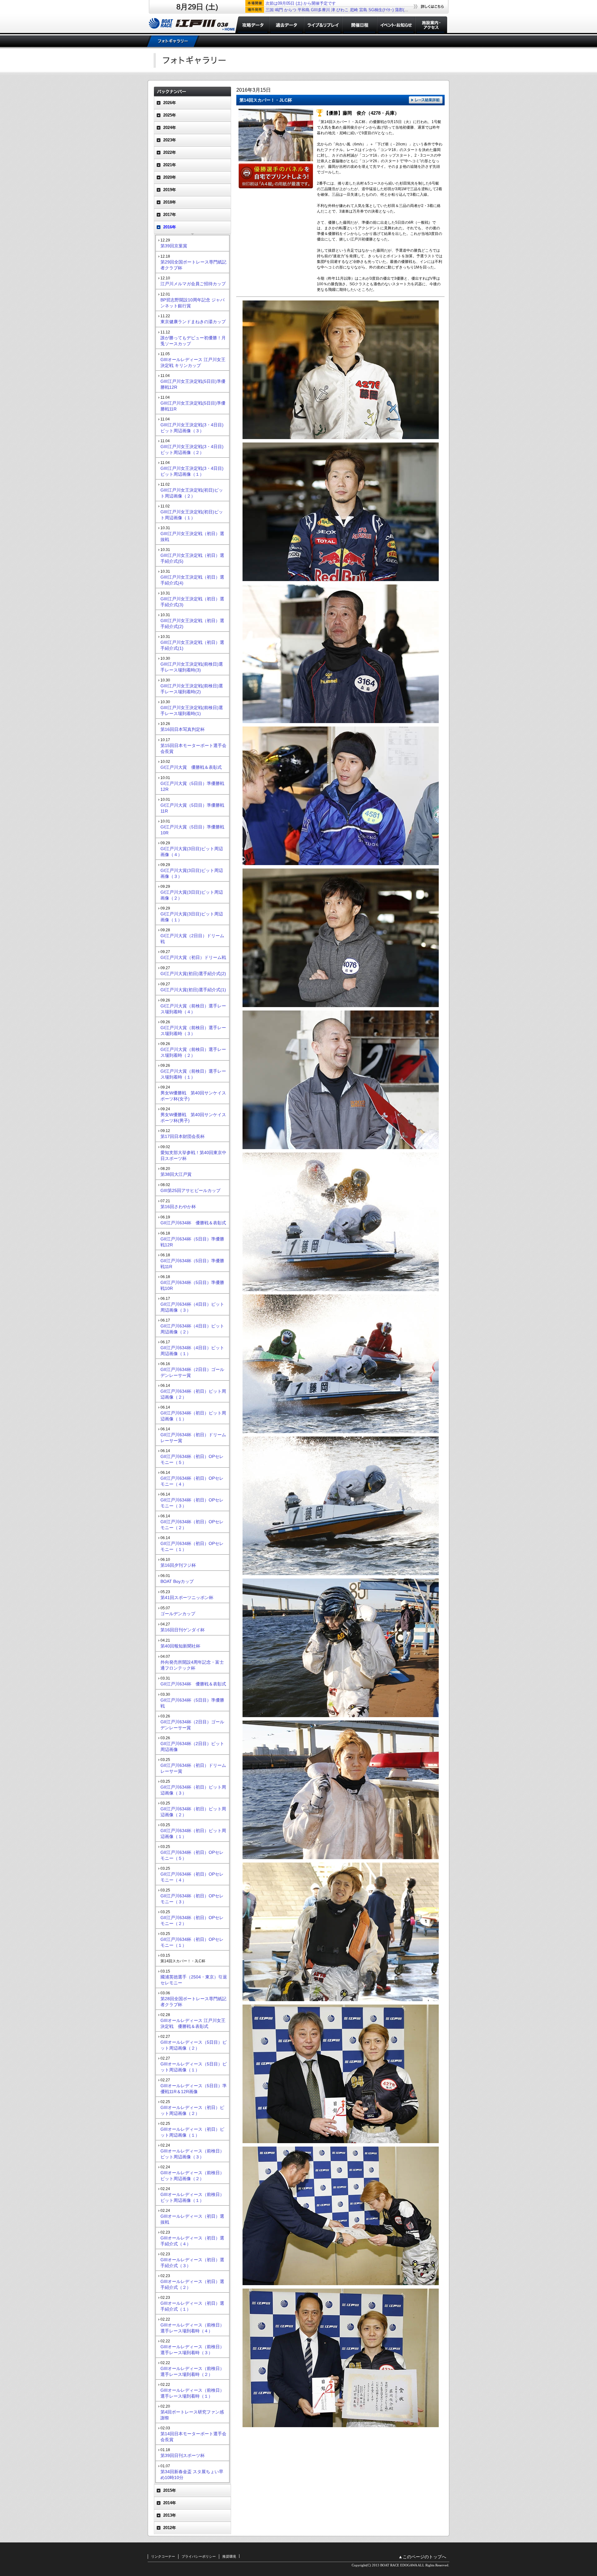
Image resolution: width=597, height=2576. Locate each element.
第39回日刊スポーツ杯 (183, 2455)
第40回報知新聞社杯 (180, 1646)
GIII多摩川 (320, 10)
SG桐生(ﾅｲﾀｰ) (381, 10)
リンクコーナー (163, 2556)
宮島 (363, 10)
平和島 (304, 10)
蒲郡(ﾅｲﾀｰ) (405, 10)
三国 (270, 10)
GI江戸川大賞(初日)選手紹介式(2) (193, 974)
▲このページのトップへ (422, 2557)
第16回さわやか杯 (178, 1207)
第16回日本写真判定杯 (183, 729)
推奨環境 (229, 2556)
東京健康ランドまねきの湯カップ (193, 322)
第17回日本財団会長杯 (183, 1136)
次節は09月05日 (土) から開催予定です (301, 3)
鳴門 (279, 10)
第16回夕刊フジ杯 (178, 1565)
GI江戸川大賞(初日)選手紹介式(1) (193, 990)
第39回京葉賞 (174, 246)
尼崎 (354, 10)
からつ (290, 10)
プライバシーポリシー (199, 2556)
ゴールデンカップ (178, 1614)
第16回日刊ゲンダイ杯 (183, 1630)
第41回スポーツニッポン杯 (187, 1597)
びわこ (342, 10)
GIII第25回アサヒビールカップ (190, 1190)
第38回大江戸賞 (176, 1174)
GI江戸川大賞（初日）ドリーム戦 (193, 957)
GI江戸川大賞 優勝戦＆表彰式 (191, 767)
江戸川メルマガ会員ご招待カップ (193, 284)
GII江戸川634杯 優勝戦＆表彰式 (193, 1223)
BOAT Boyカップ (177, 1581)
